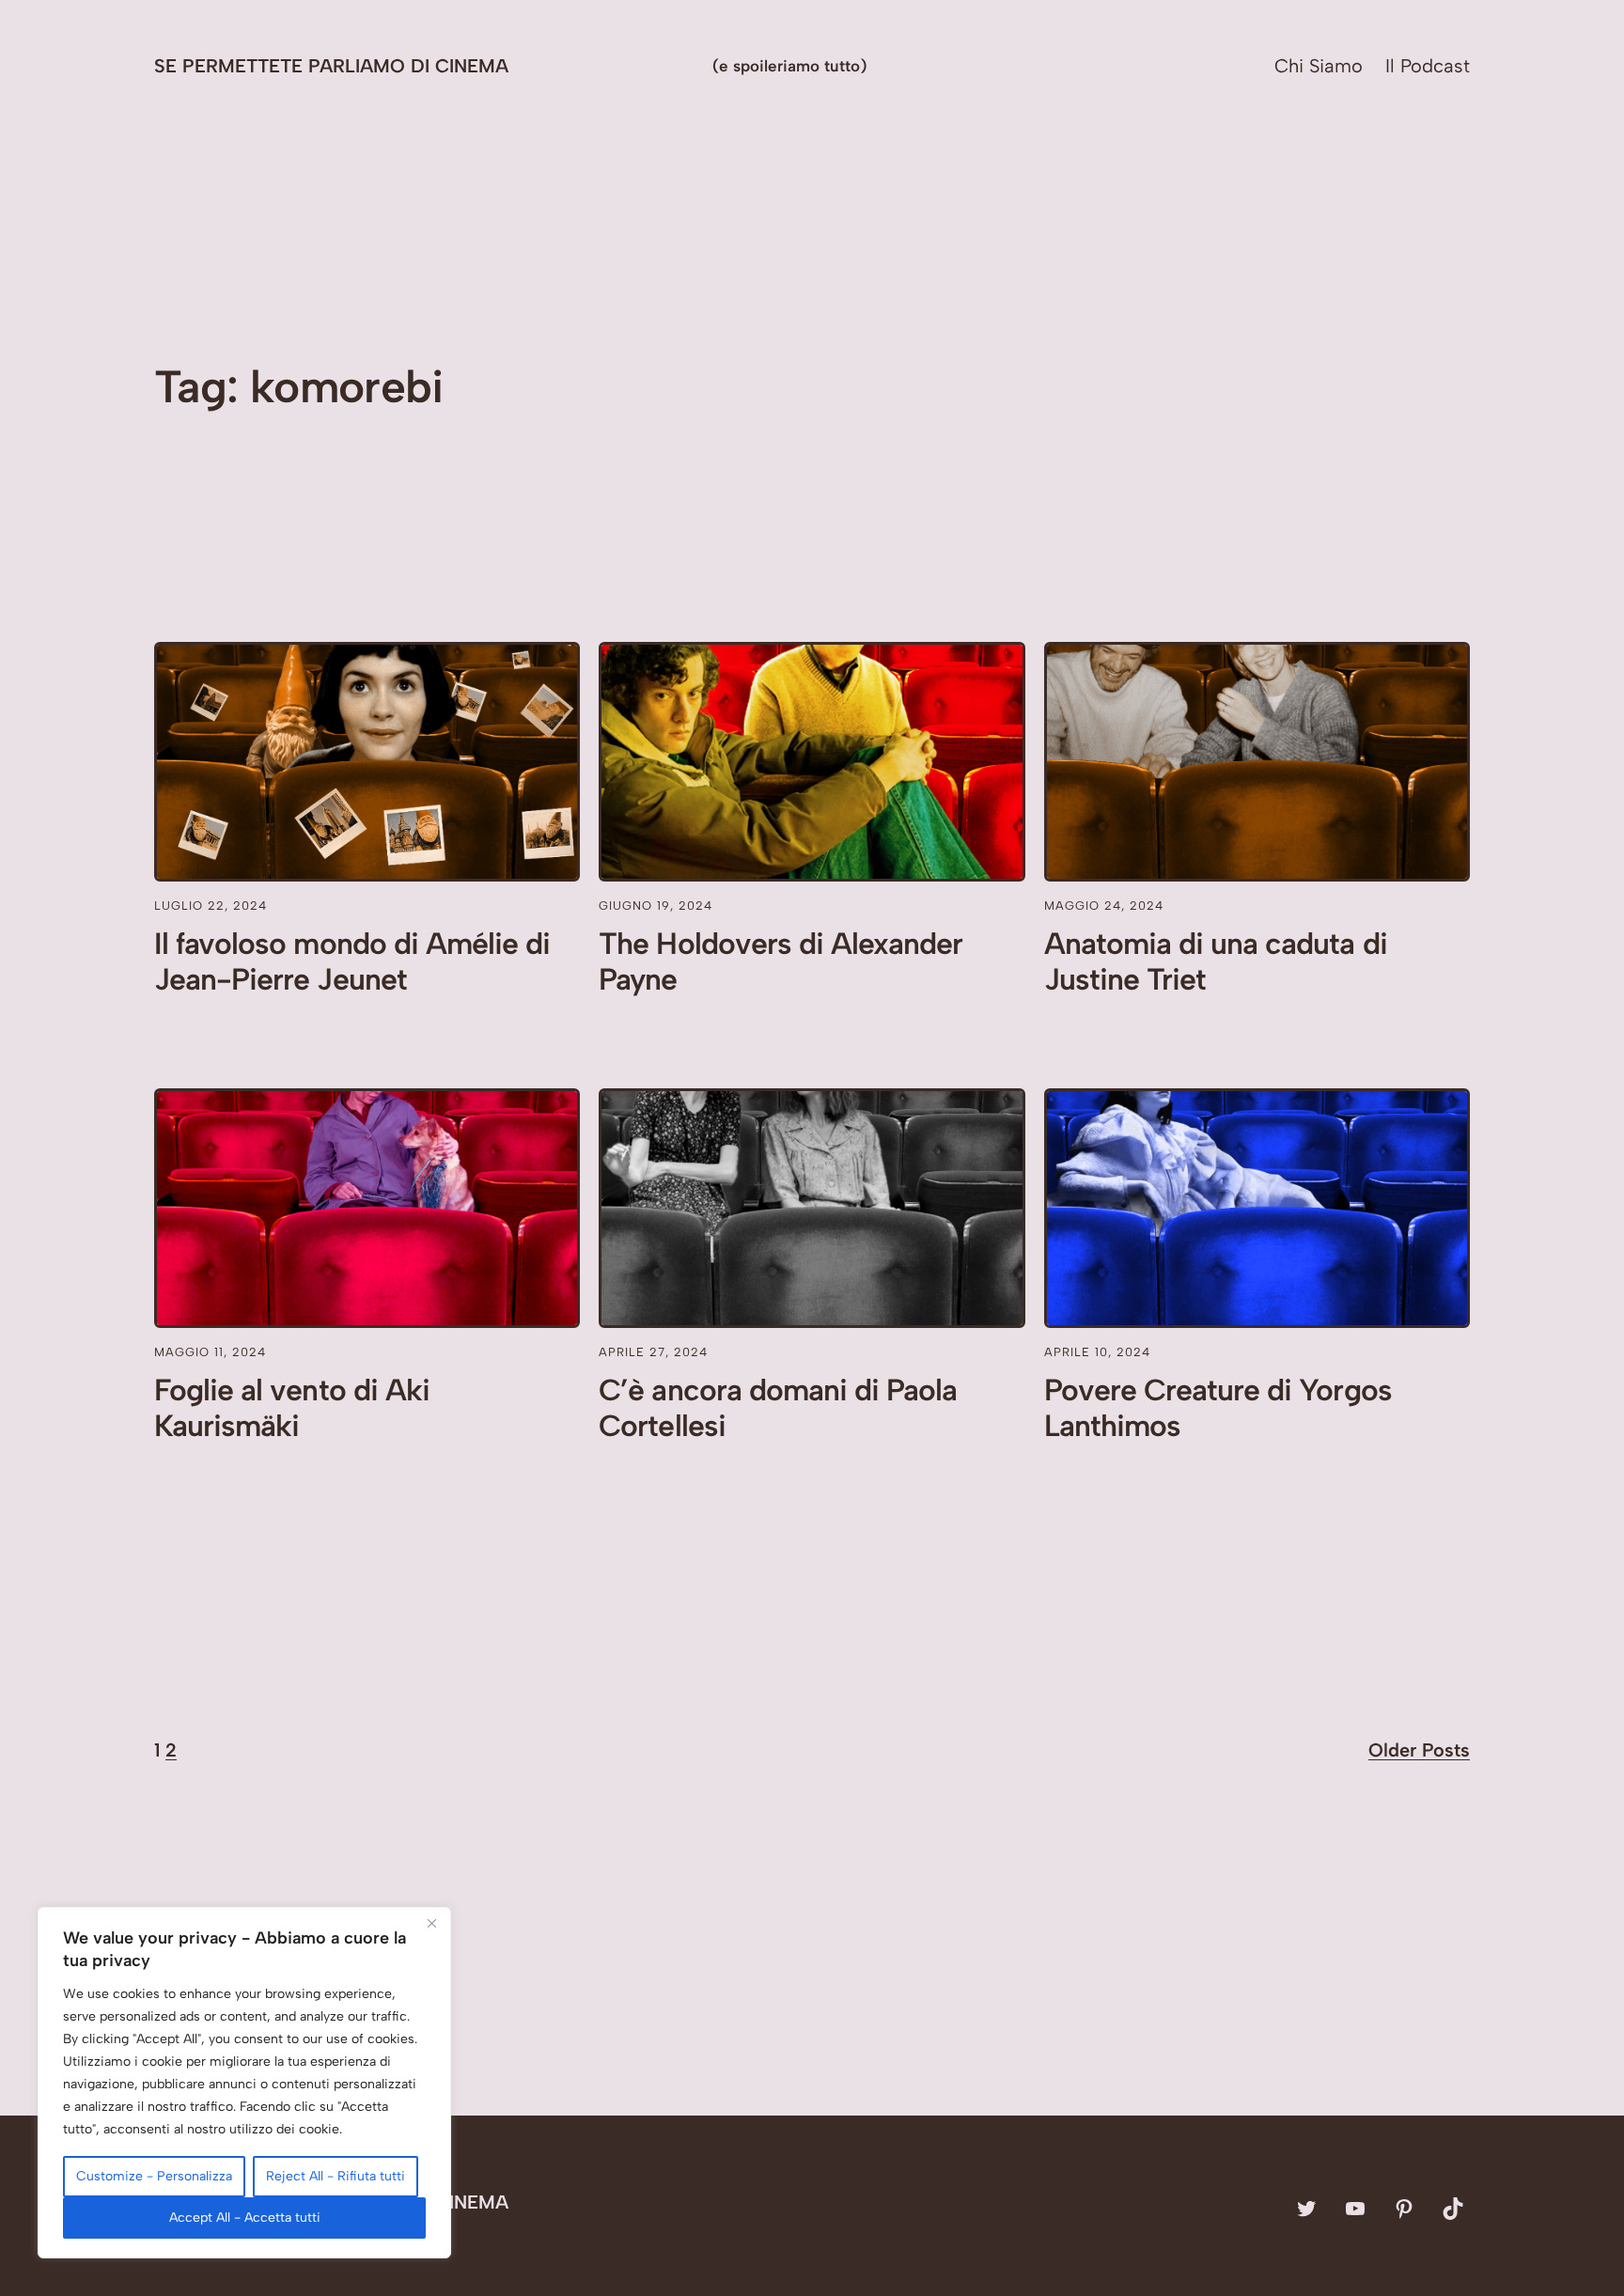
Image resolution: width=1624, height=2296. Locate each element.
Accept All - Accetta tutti (245, 2218)
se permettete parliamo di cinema (331, 66)
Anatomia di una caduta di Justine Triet (1216, 961)
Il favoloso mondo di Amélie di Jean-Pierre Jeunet (352, 961)
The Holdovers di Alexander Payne (781, 961)
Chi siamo (1319, 66)
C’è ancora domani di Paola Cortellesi (778, 1408)
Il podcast (1428, 66)
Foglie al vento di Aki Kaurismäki (292, 1408)
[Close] (431, 1923)
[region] (244, 2083)
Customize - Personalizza (154, 2176)
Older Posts (1419, 1750)
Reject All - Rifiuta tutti (336, 2176)
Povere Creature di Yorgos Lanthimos (1218, 1408)
